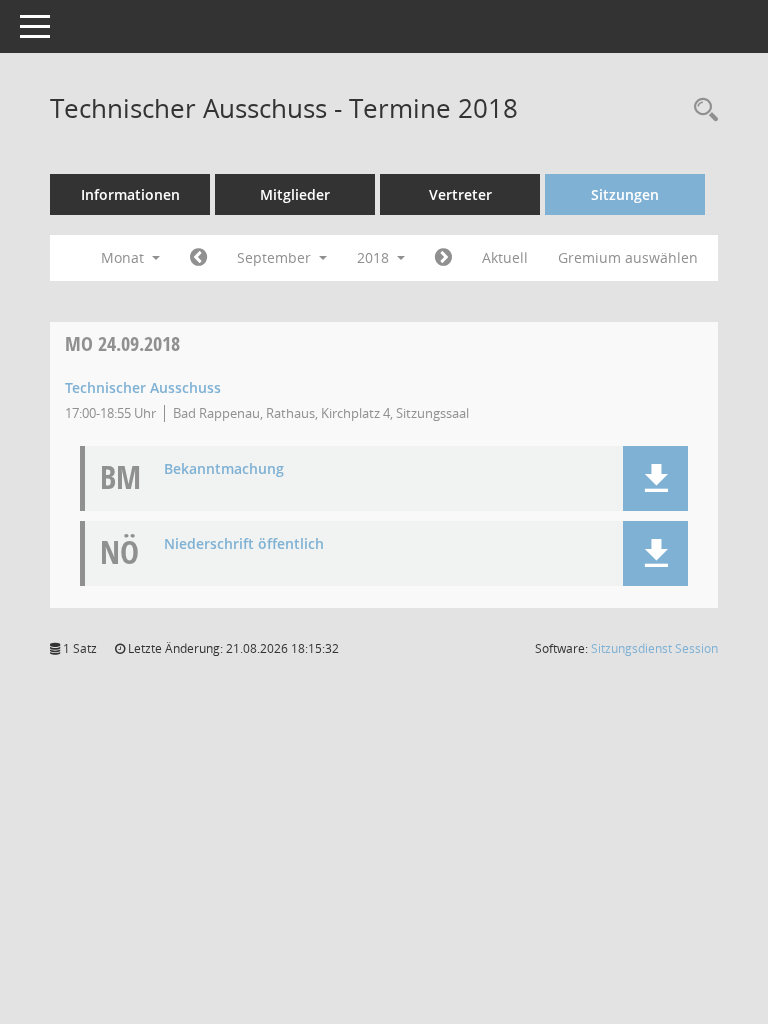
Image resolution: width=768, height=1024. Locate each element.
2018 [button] (375, 257)
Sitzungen (625, 194)
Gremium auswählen (628, 257)
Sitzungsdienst (654, 648)
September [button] (276, 257)
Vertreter (460, 194)
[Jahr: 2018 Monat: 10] (443, 258)
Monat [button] (124, 257)
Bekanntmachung (224, 469)
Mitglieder (295, 194)
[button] (655, 478)
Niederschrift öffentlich (244, 544)
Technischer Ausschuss (143, 387)
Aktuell (505, 257)
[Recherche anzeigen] (701, 110)
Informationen (130, 194)
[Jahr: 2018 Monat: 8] (198, 258)
